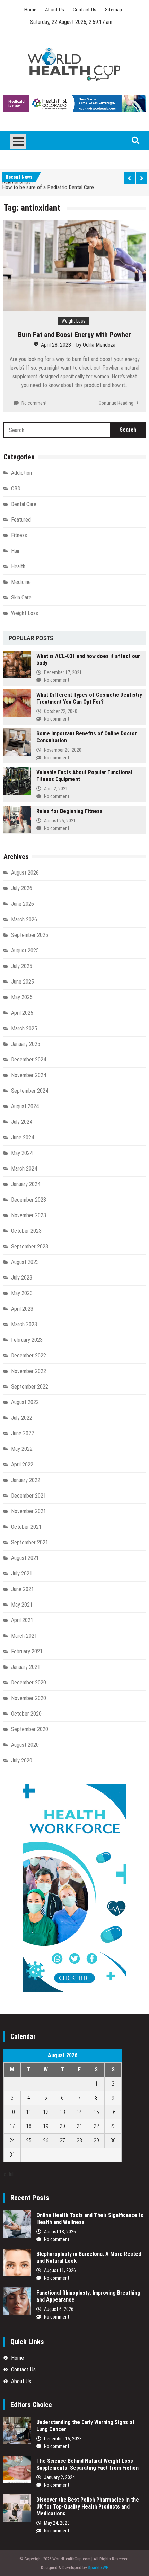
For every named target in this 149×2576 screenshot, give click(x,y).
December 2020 (29, 1683)
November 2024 (29, 1075)
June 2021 (23, 1589)
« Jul (8, 2174)
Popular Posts (31, 638)
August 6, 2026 (59, 2309)
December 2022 (29, 1355)
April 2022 (22, 1465)
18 (29, 2126)
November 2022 (29, 1371)
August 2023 (25, 1262)
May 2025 (22, 997)
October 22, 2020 (61, 711)
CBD (16, 489)
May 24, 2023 (57, 2523)
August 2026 (25, 873)
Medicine (21, 582)
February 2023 (27, 1340)
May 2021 (22, 1605)
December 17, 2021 (63, 672)
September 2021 (30, 1542)
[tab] (31, 639)
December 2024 (29, 1060)
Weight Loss (73, 321)
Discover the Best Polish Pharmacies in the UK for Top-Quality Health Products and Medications (88, 2507)
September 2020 (30, 1729)
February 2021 (27, 1651)
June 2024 (23, 1137)
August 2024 (25, 1106)
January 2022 (26, 1480)
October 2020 (26, 1714)
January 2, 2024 (59, 2477)
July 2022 (22, 1418)
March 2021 (24, 1636)
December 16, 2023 (63, 2439)
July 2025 (22, 966)
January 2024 (26, 1184)
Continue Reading (116, 403)
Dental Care (24, 504)
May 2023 (22, 1293)
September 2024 (30, 1091)
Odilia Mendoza (99, 345)
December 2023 (29, 1200)
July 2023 (22, 1278)
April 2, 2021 (56, 789)
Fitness (19, 535)
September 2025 (30, 935)
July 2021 (22, 1574)
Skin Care (21, 598)
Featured (21, 520)
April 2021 (22, 1620)
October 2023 (26, 1231)
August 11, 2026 (60, 2270)
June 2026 (23, 904)
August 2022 (25, 1402)
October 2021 (26, 1527)
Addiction (21, 473)
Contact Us (85, 10)
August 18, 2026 (60, 2232)
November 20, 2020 (63, 750)
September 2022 (30, 1387)
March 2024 (24, 1169)
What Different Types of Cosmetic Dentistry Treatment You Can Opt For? (89, 698)
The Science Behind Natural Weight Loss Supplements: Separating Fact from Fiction (87, 2464)
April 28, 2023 (56, 345)
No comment (34, 403)
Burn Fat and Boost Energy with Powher (74, 335)
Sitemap (113, 10)
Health (18, 566)
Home (30, 10)
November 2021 (29, 1511)
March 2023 (24, 1324)
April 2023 (22, 1309)
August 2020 (25, 1745)
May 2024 (22, 1153)
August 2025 (25, 951)
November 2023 (29, 1215)
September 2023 (30, 1246)
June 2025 (23, 982)
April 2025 (22, 1013)
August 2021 (25, 1558)
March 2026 (24, 919)
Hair (15, 551)
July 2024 (22, 1122)
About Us (55, 10)
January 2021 (26, 1667)
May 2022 (22, 1449)
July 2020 (22, 1760)
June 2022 (23, 1433)
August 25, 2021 (60, 821)
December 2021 (29, 1496)
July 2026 (22, 888)
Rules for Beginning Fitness (69, 811)
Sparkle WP (98, 2568)
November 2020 (29, 1698)
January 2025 (26, 1044)
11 (29, 2112)
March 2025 (24, 1028)
